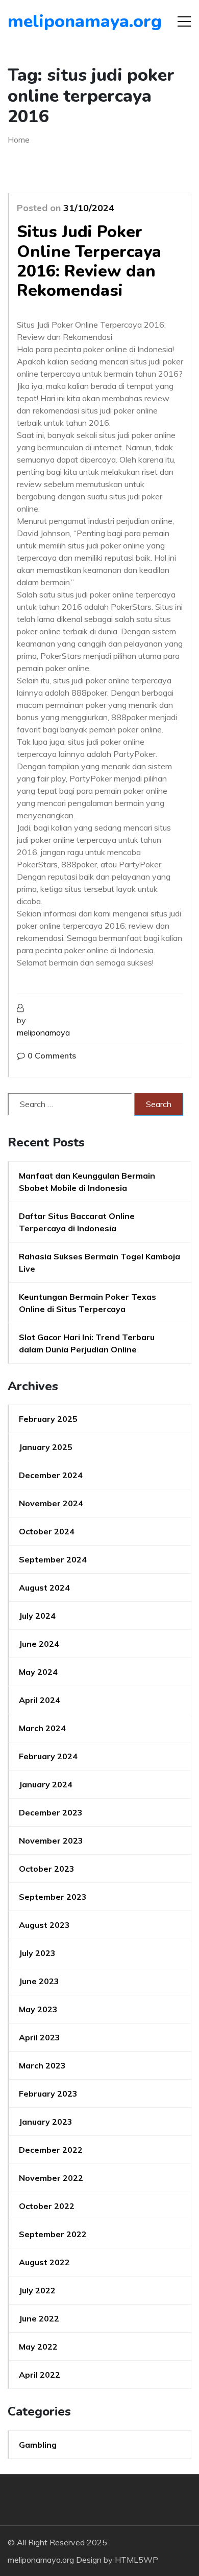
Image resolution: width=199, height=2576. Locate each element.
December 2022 (51, 2150)
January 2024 (46, 1784)
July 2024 (37, 1616)
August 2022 (44, 2262)
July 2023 (37, 1953)
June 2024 (39, 1644)
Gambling (38, 2445)
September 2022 (53, 2234)
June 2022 (39, 2318)
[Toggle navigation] (184, 21)
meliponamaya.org (66, 21)
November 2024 (51, 1503)
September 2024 (53, 1559)
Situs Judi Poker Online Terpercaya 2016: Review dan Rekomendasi (89, 261)
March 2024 (42, 1728)
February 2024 (48, 1756)
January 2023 (46, 2122)
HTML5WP (136, 2560)
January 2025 (46, 1447)
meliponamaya (43, 1032)
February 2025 (48, 1419)
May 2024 (38, 1672)
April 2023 (40, 2037)
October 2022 (47, 2206)
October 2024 (47, 1531)
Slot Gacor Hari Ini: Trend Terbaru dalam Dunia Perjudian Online (87, 1343)
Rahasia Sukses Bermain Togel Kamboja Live (99, 1262)
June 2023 (39, 1981)
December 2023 (51, 1812)
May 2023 (38, 2009)
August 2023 (44, 1925)
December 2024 (51, 1475)
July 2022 (37, 2290)
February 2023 (48, 2094)
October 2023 (47, 1869)
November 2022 (51, 2178)
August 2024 (44, 1588)
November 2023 (51, 1841)
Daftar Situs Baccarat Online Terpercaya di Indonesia (77, 1222)
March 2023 (42, 2065)
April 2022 (40, 2375)
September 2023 (53, 1897)
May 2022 (38, 2347)
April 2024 (40, 1700)
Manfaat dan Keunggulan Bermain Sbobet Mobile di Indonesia (87, 1182)
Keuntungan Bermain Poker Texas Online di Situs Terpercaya (88, 1303)
